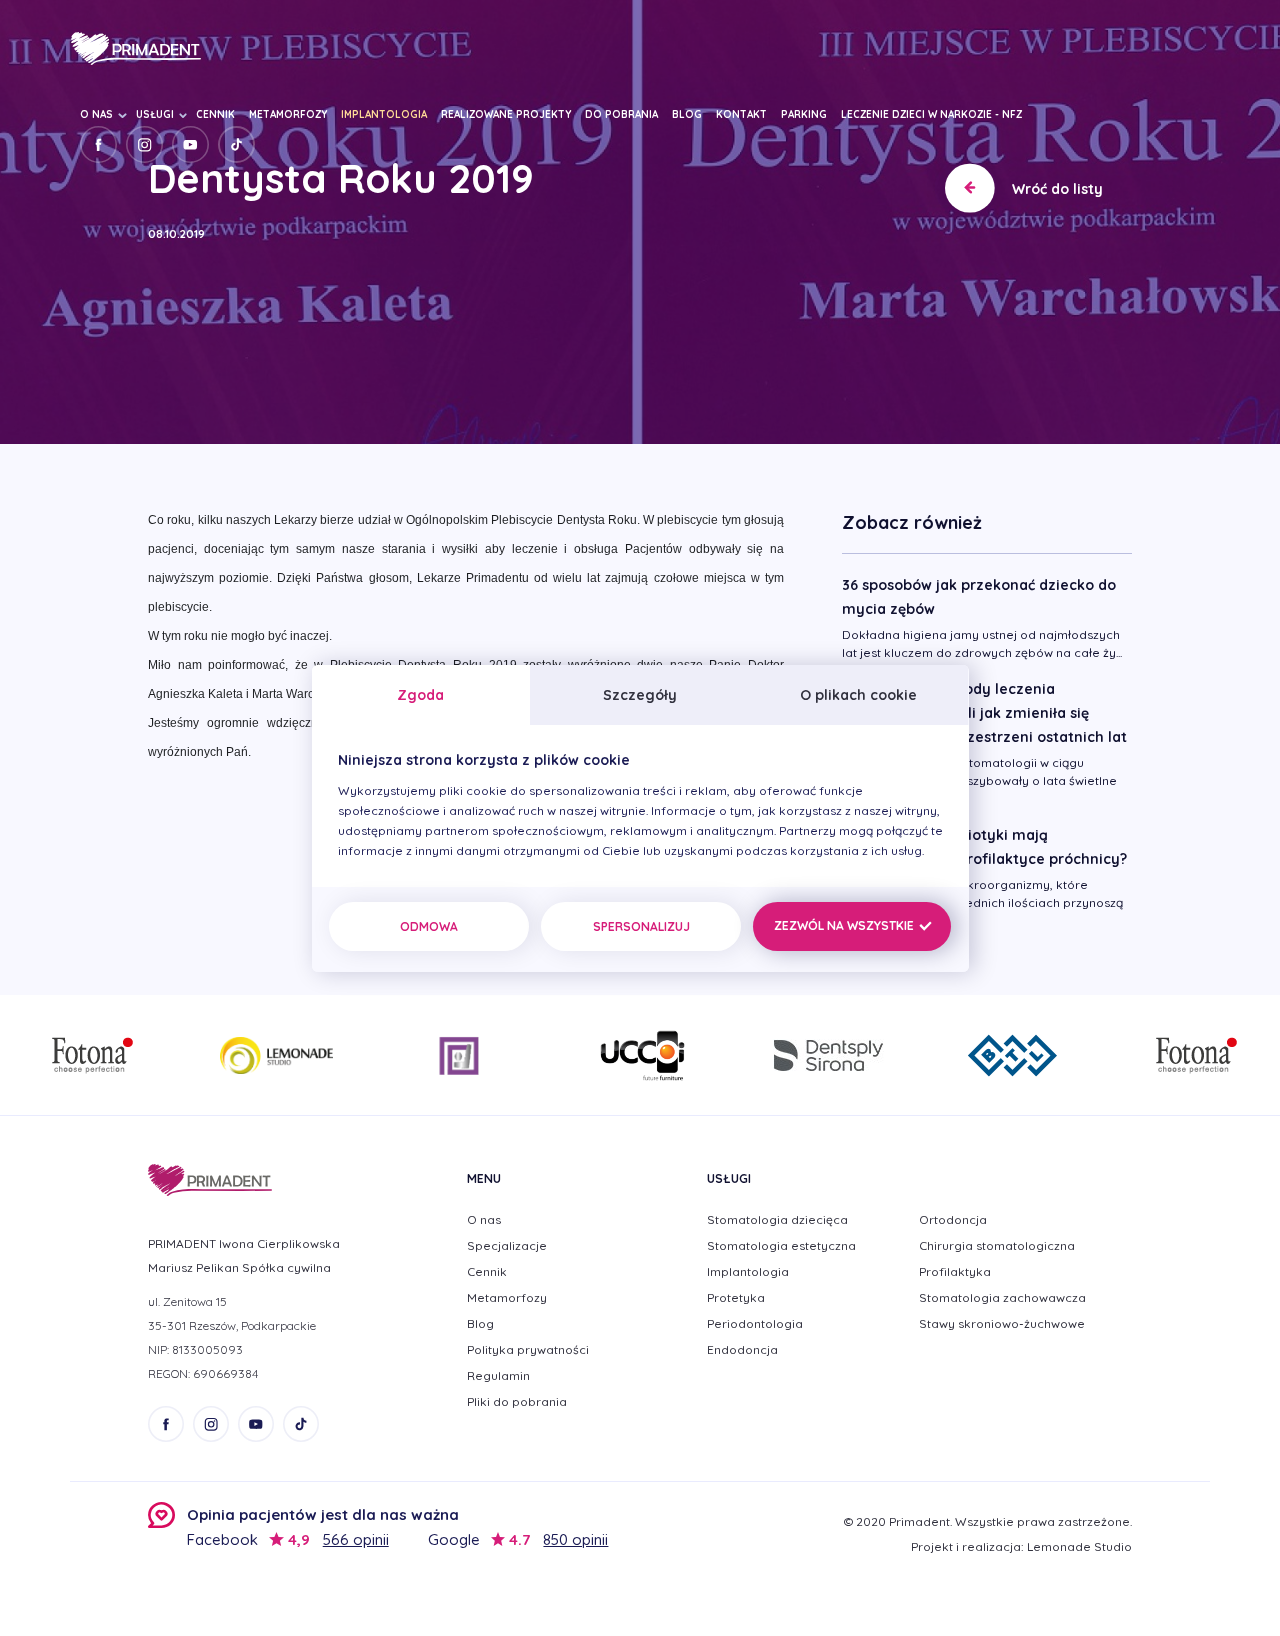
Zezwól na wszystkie (845, 925)
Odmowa (429, 926)
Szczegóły (640, 695)
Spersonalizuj (641, 926)
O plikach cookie (858, 695)
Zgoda (420, 695)
